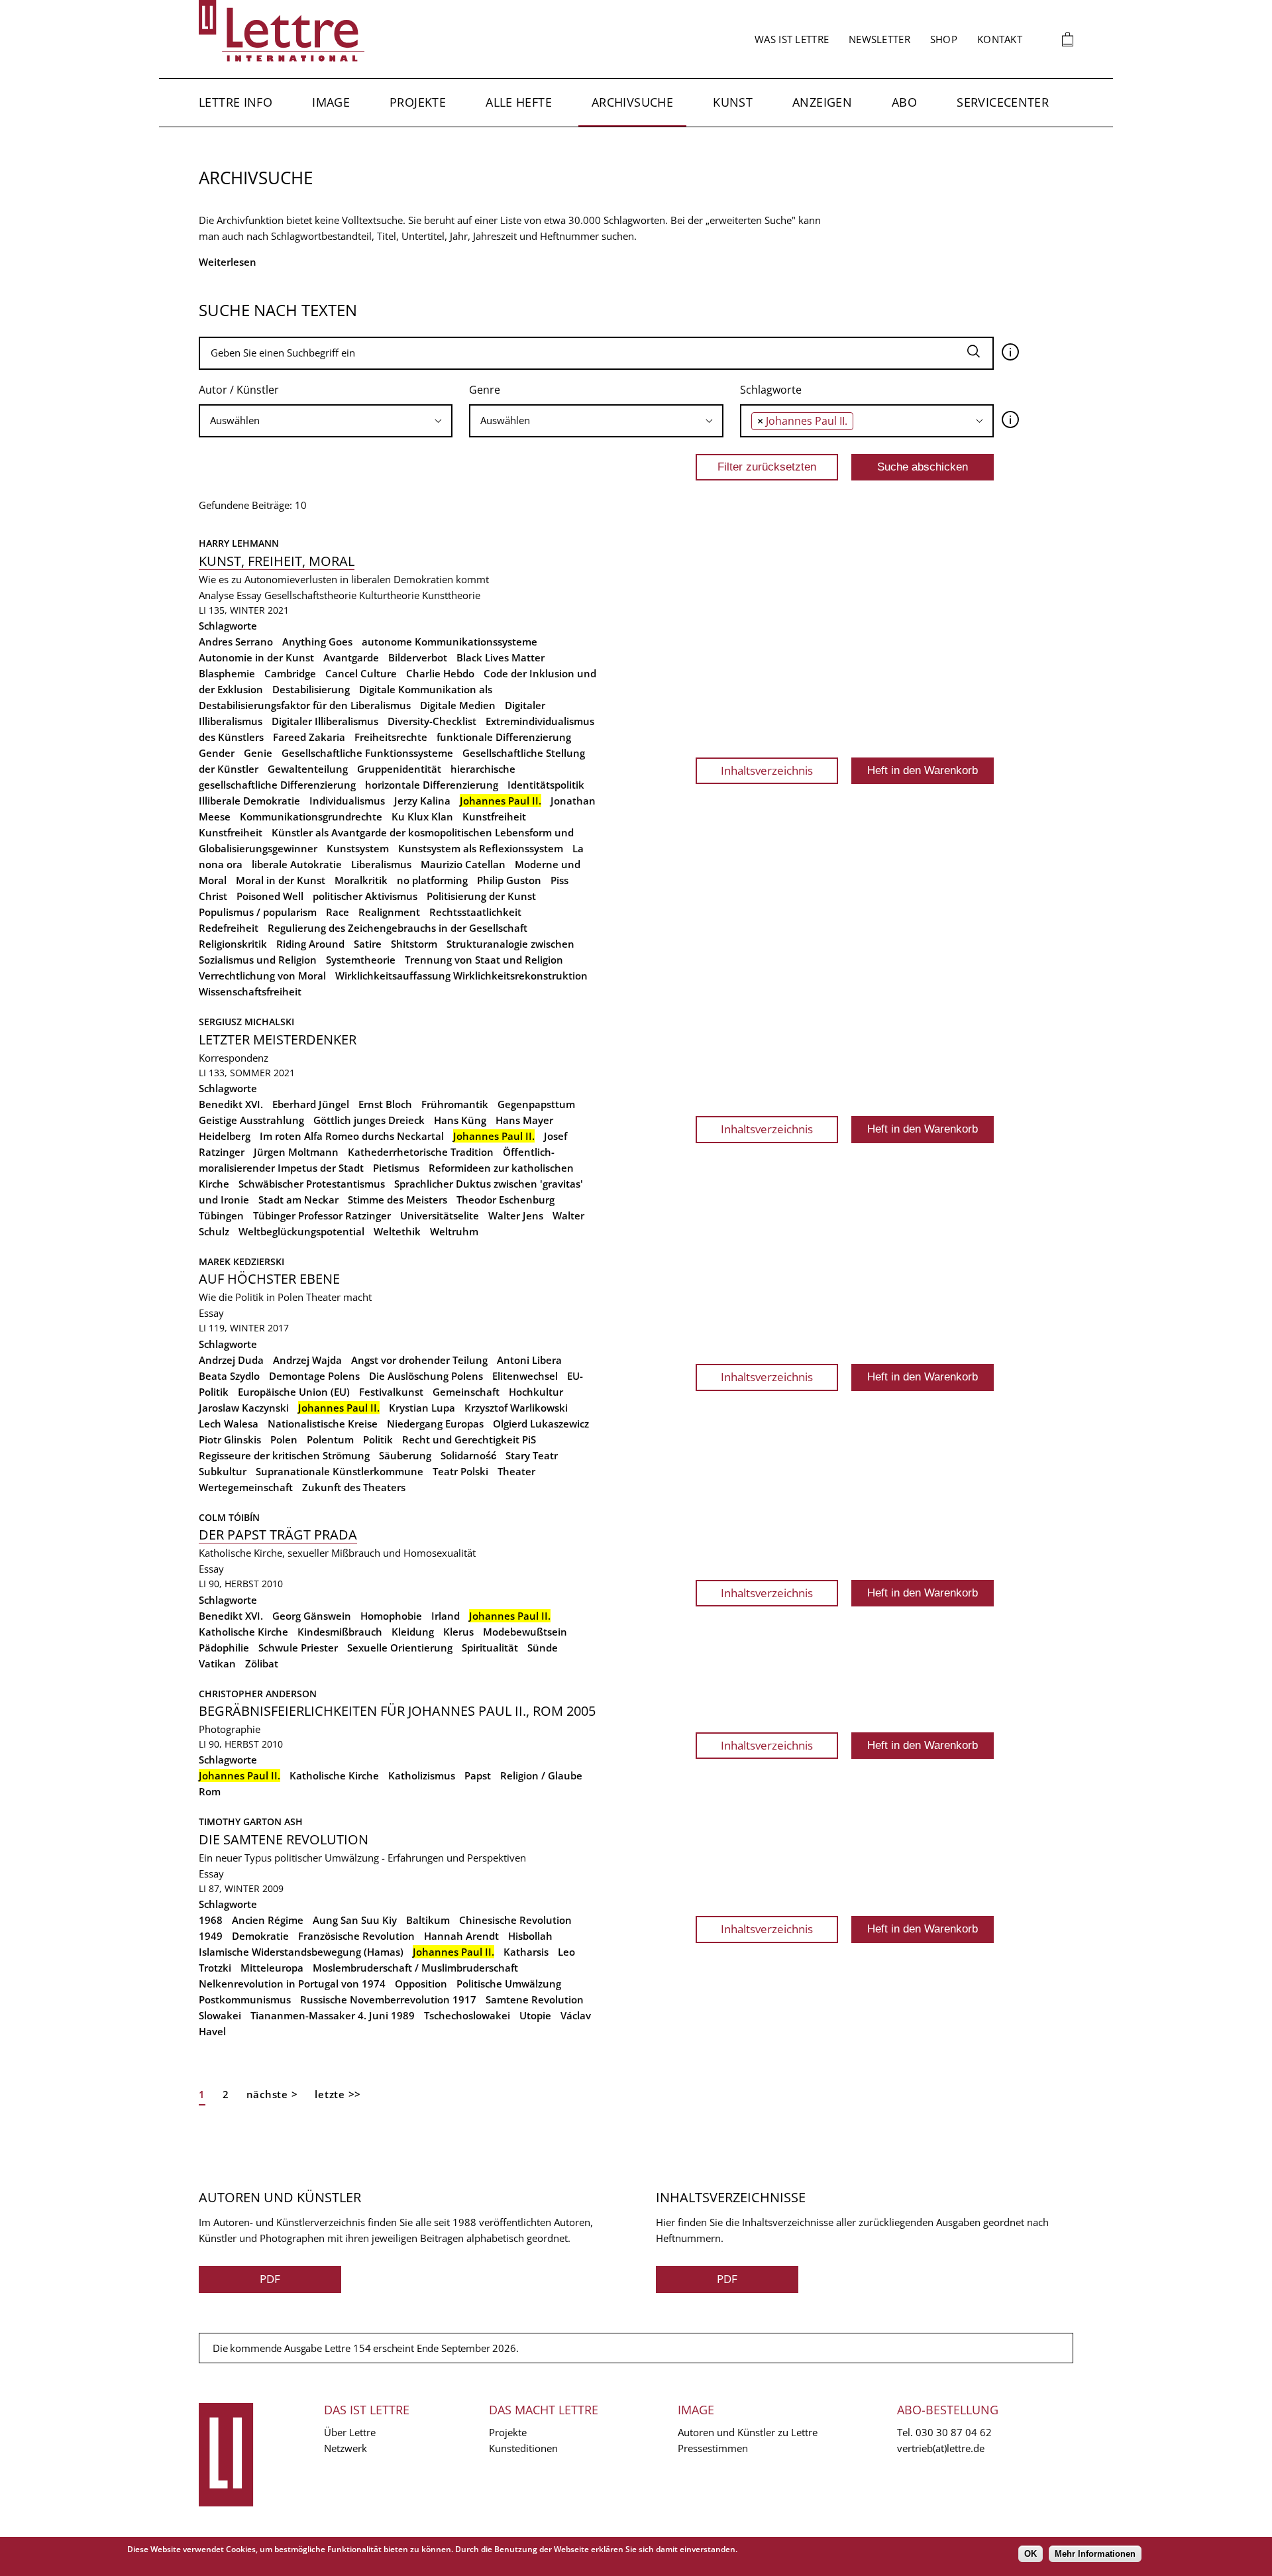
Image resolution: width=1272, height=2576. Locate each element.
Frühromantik (455, 1104)
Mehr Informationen (1095, 2554)
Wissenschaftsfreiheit (250, 991)
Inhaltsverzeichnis (767, 770)
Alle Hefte (519, 102)
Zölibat (262, 1663)
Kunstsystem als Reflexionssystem (481, 848)
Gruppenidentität (399, 769)
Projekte (418, 102)
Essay (249, 595)
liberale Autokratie (297, 864)
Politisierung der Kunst (481, 896)
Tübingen (221, 1215)
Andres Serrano (236, 642)
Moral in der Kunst (281, 880)
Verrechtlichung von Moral (262, 976)
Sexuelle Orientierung (400, 1648)
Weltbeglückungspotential (301, 1231)
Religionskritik (233, 944)
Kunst (733, 102)
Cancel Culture (361, 673)
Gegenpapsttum (536, 1104)
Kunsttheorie (451, 595)
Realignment (389, 912)
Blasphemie (227, 673)
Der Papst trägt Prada (278, 1535)
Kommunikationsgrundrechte (311, 816)
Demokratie (260, 1936)
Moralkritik (361, 880)
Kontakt (1000, 39)
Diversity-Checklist (432, 721)
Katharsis (526, 1952)
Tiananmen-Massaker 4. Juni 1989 (333, 2015)
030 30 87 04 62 (954, 2432)
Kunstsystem (358, 848)
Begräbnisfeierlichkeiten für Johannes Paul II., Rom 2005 (397, 1711)
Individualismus (347, 801)
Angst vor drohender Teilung (419, 1360)
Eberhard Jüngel (311, 1104)
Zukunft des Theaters (354, 1487)
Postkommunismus (245, 1999)
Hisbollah (530, 1936)
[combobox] (326, 421)
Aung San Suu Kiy (355, 1920)
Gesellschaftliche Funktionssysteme (367, 753)
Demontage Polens (314, 1376)
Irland (446, 1616)
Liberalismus (381, 864)
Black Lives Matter (501, 657)
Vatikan (217, 1663)
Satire (368, 944)
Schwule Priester (298, 1648)
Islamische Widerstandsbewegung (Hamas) (301, 1952)
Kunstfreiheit (494, 816)
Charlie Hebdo (440, 673)
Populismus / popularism (258, 912)
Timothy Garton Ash (251, 1821)
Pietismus (396, 1168)
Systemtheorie (361, 960)
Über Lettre (350, 2432)
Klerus (458, 1632)
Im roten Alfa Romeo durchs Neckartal (352, 1136)
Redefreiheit (229, 928)
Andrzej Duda (231, 1360)
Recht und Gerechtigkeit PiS (469, 1439)
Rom (210, 1791)
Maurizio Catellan (463, 864)
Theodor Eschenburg (505, 1200)
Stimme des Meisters (397, 1200)
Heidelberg (225, 1136)
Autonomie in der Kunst (256, 657)
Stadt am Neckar (298, 1200)
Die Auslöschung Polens (426, 1376)
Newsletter (879, 39)
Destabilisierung (311, 689)
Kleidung (413, 1632)
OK (1031, 2554)
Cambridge (290, 673)
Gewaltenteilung (308, 769)
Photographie (230, 1729)
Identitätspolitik (546, 785)
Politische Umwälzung (509, 1984)
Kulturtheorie (389, 595)
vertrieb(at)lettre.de (941, 2448)
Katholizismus (422, 1775)
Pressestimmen (713, 2448)
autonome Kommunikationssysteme (450, 642)
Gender (217, 753)
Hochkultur (536, 1392)
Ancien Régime (268, 1920)
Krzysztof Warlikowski (516, 1408)
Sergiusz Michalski (246, 1022)
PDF (270, 2279)
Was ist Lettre (792, 39)
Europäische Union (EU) (294, 1392)
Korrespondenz (234, 1058)
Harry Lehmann (239, 543)
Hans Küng (460, 1120)
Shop (944, 39)
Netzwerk (345, 2448)
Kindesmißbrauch (340, 1632)
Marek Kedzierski (241, 1261)
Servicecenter (1003, 102)
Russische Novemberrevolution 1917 (388, 1999)
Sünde (543, 1648)
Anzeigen (822, 102)
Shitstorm (414, 944)
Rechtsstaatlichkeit (475, 912)
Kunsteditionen (523, 2448)
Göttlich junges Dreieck (369, 1120)
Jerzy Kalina (422, 801)
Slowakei (220, 2015)
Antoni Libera (529, 1360)
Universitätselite (440, 1215)
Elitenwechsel (525, 1376)
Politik (378, 1439)
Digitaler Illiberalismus (325, 721)
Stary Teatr (532, 1455)
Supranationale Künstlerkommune (340, 1471)
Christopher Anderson (258, 1694)
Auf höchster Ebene (269, 1279)
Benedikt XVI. (231, 1104)
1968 (211, 1920)
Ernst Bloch (385, 1104)
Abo (904, 102)
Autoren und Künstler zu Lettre (748, 2432)
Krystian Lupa (422, 1408)
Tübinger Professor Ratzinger (322, 1215)
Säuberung (405, 1455)
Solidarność (468, 1455)
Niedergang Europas (435, 1424)
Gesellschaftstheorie (310, 595)
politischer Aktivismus (365, 896)
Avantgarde (351, 657)
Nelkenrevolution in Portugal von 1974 (292, 1984)
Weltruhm (454, 1231)
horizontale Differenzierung (432, 785)
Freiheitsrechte (391, 737)
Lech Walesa (229, 1424)
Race (338, 912)
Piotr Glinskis (230, 1439)
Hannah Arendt (461, 1936)
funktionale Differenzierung (504, 737)
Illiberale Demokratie (249, 801)
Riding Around (310, 944)
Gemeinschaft (466, 1392)
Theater (516, 1471)
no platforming (432, 880)
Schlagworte (771, 390)
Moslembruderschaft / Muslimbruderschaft (415, 1968)
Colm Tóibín (229, 1517)
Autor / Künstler (239, 390)
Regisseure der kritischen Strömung (284, 1455)
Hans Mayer (524, 1120)
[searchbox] (326, 420)
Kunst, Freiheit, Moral (277, 561)
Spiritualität (490, 1648)
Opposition (421, 1984)
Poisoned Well (270, 896)
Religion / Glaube (541, 1775)
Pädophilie (224, 1648)
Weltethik (397, 1231)
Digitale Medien (458, 705)
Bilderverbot (418, 657)
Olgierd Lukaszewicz (541, 1424)
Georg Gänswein (312, 1616)
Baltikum (428, 1920)
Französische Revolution (356, 1936)
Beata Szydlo (229, 1376)
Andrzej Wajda (307, 1360)
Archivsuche (632, 102)
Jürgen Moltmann (296, 1152)
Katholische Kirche (243, 1632)
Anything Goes (317, 642)
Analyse (216, 595)
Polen (284, 1439)
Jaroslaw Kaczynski (244, 1408)
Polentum (330, 1439)
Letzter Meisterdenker (278, 1039)
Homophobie (391, 1616)
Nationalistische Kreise (323, 1424)
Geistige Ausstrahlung (251, 1120)
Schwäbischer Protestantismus (312, 1184)
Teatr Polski (460, 1471)
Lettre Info (236, 102)
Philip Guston (509, 880)
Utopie (535, 2015)
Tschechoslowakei (467, 2015)
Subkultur (223, 1471)
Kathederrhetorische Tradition (421, 1152)
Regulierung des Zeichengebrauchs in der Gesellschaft (397, 928)
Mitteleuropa (272, 1968)
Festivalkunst (391, 1392)
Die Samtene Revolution (284, 1839)
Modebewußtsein (525, 1632)
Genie (258, 753)
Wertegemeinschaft (246, 1487)
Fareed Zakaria (309, 737)
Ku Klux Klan (422, 816)
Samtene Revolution (535, 1999)
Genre (485, 390)
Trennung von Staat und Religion (484, 960)
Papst (478, 1775)
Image (331, 102)
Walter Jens (516, 1215)
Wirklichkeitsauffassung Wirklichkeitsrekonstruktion (461, 976)
